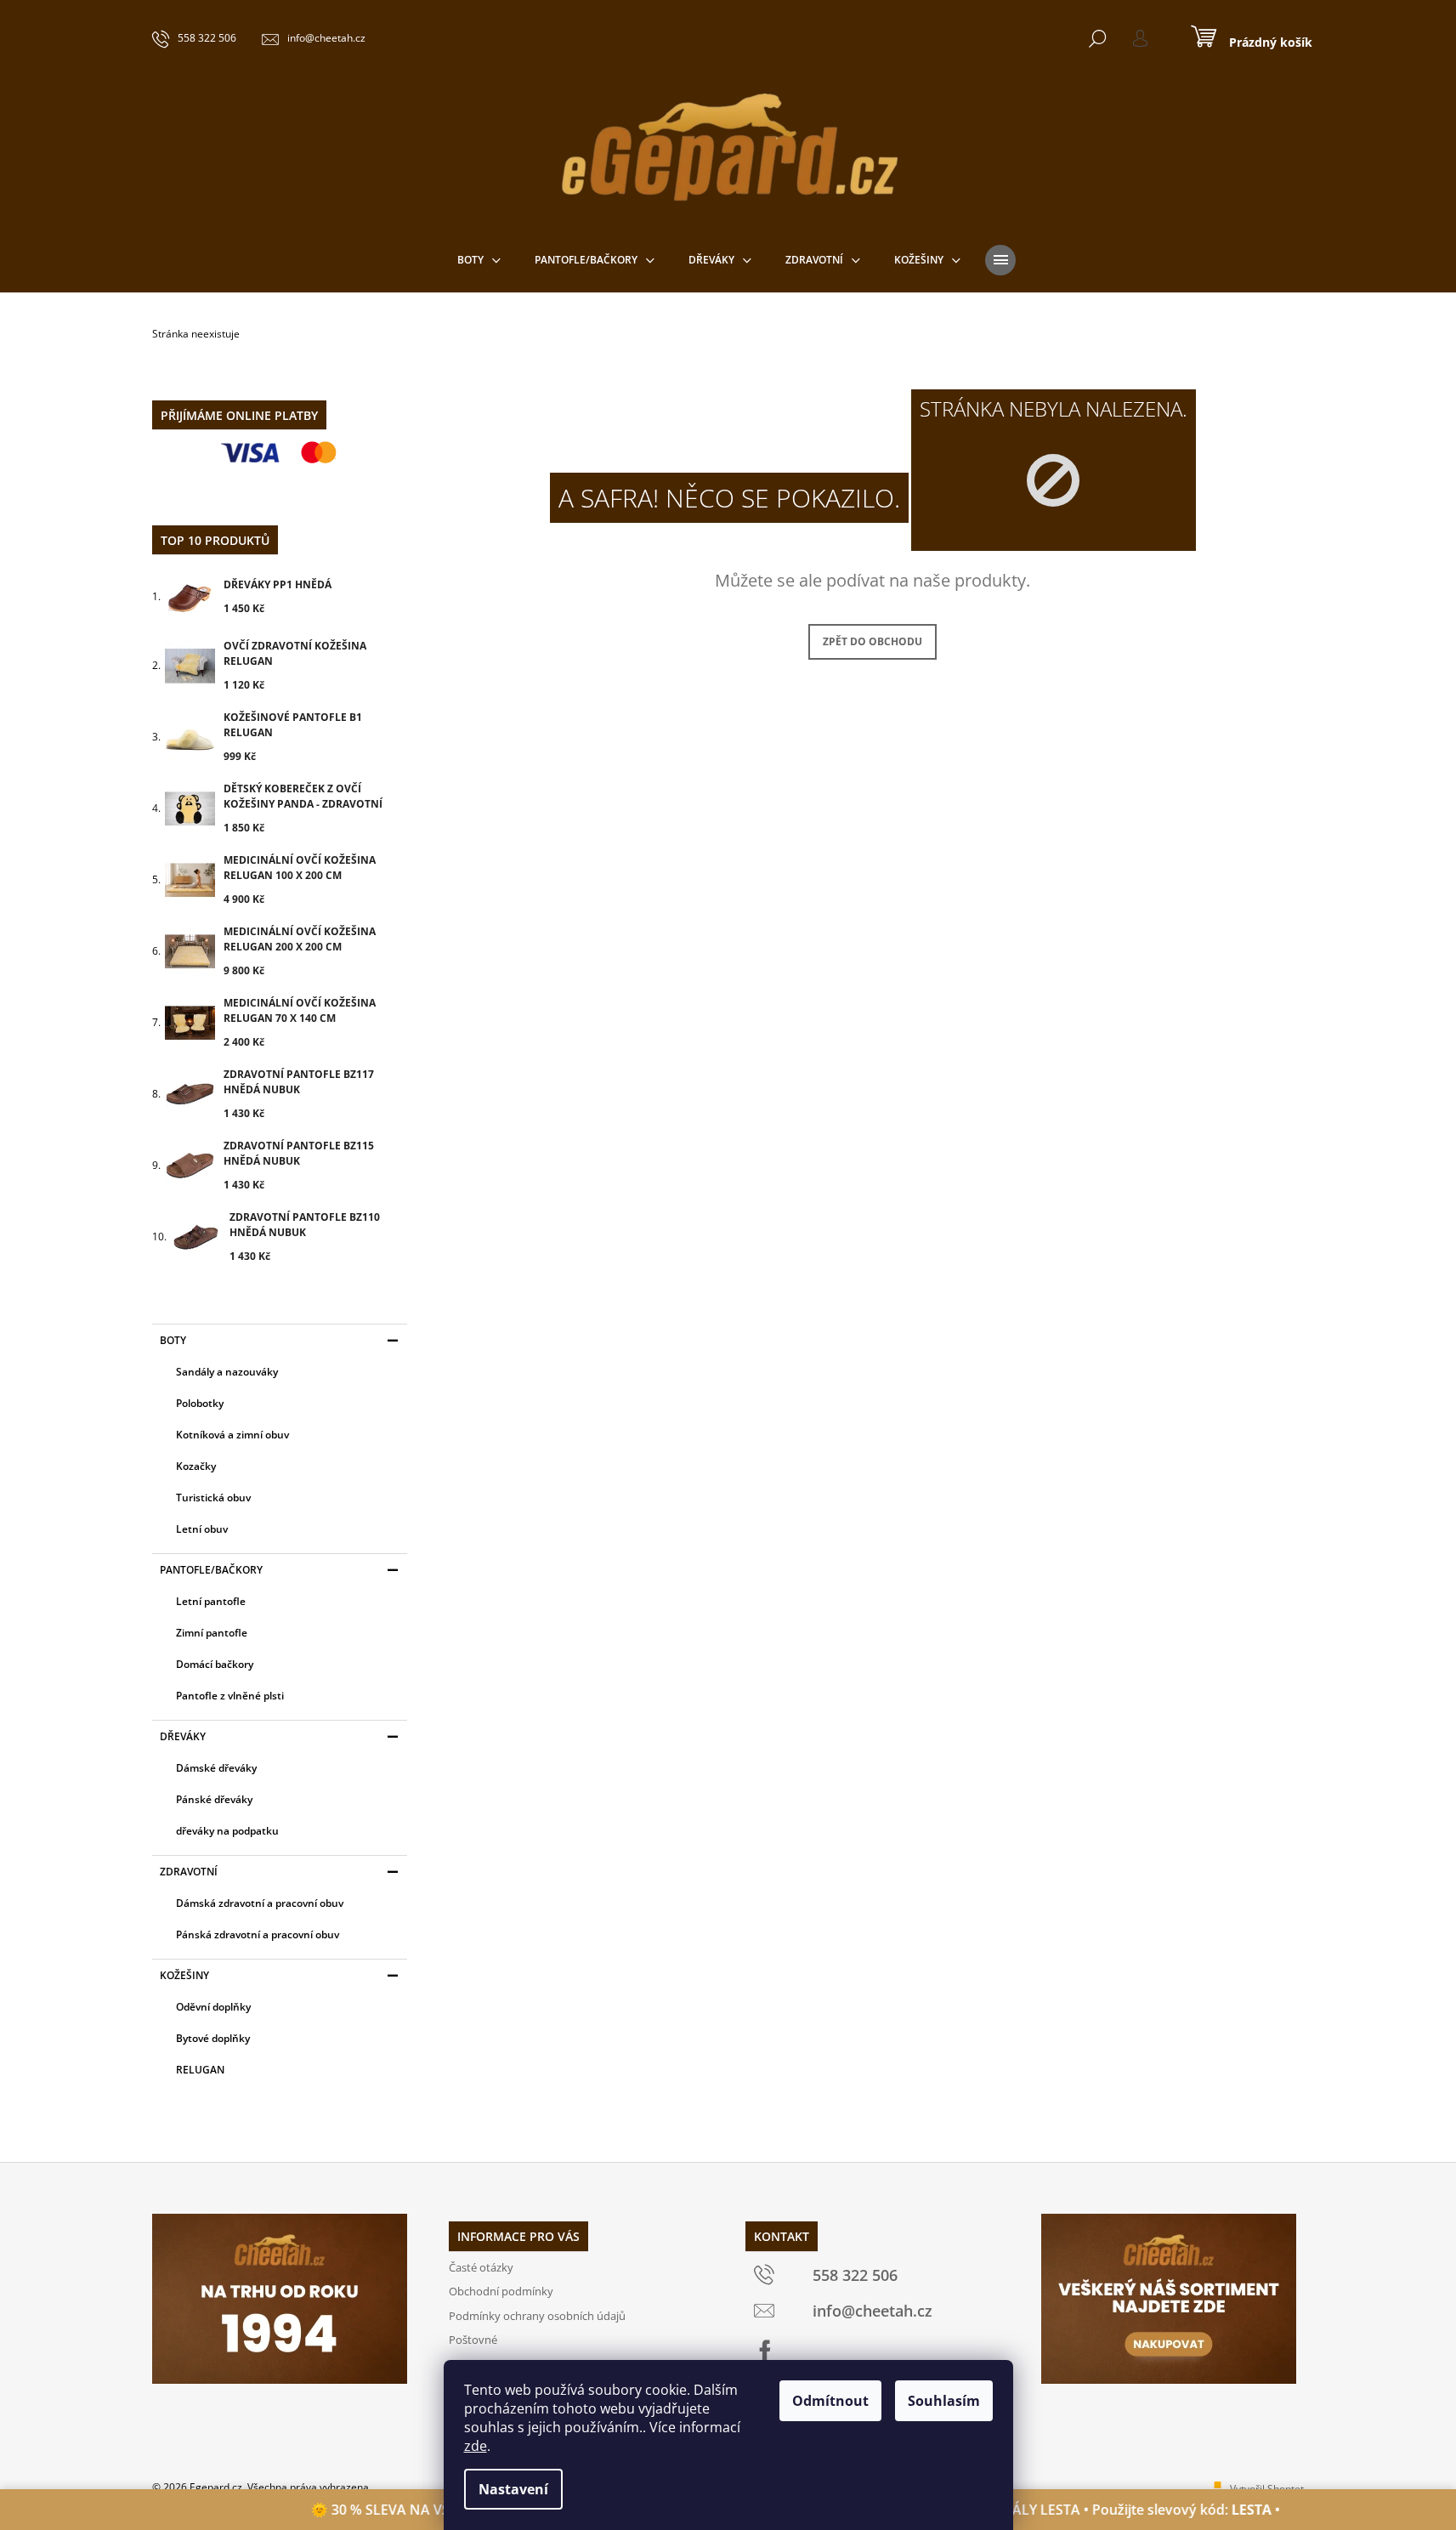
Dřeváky (183, 1736)
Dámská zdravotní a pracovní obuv (260, 1903)
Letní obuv (202, 1529)
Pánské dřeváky (214, 1799)
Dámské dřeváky (216, 1768)
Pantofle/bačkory (211, 1570)
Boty (173, 1340)
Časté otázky (481, 2267)
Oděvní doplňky (213, 2007)
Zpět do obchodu (872, 641)
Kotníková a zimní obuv (232, 1435)
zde (476, 2446)
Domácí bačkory (215, 1664)
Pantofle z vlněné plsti (230, 1696)
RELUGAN (200, 2070)
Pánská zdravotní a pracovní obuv (258, 1934)
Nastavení (513, 2489)
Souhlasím (944, 2401)
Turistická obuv (213, 1498)
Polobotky (200, 1403)
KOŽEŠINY (184, 1975)
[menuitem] (479, 260)
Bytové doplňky (213, 2038)
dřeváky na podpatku (227, 1831)
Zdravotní (189, 1872)
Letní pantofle (211, 1601)
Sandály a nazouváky (227, 1372)
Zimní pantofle (212, 1633)
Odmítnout (830, 2401)
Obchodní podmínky (501, 2291)
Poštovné (473, 2340)
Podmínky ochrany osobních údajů (537, 2316)
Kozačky (196, 1466)
